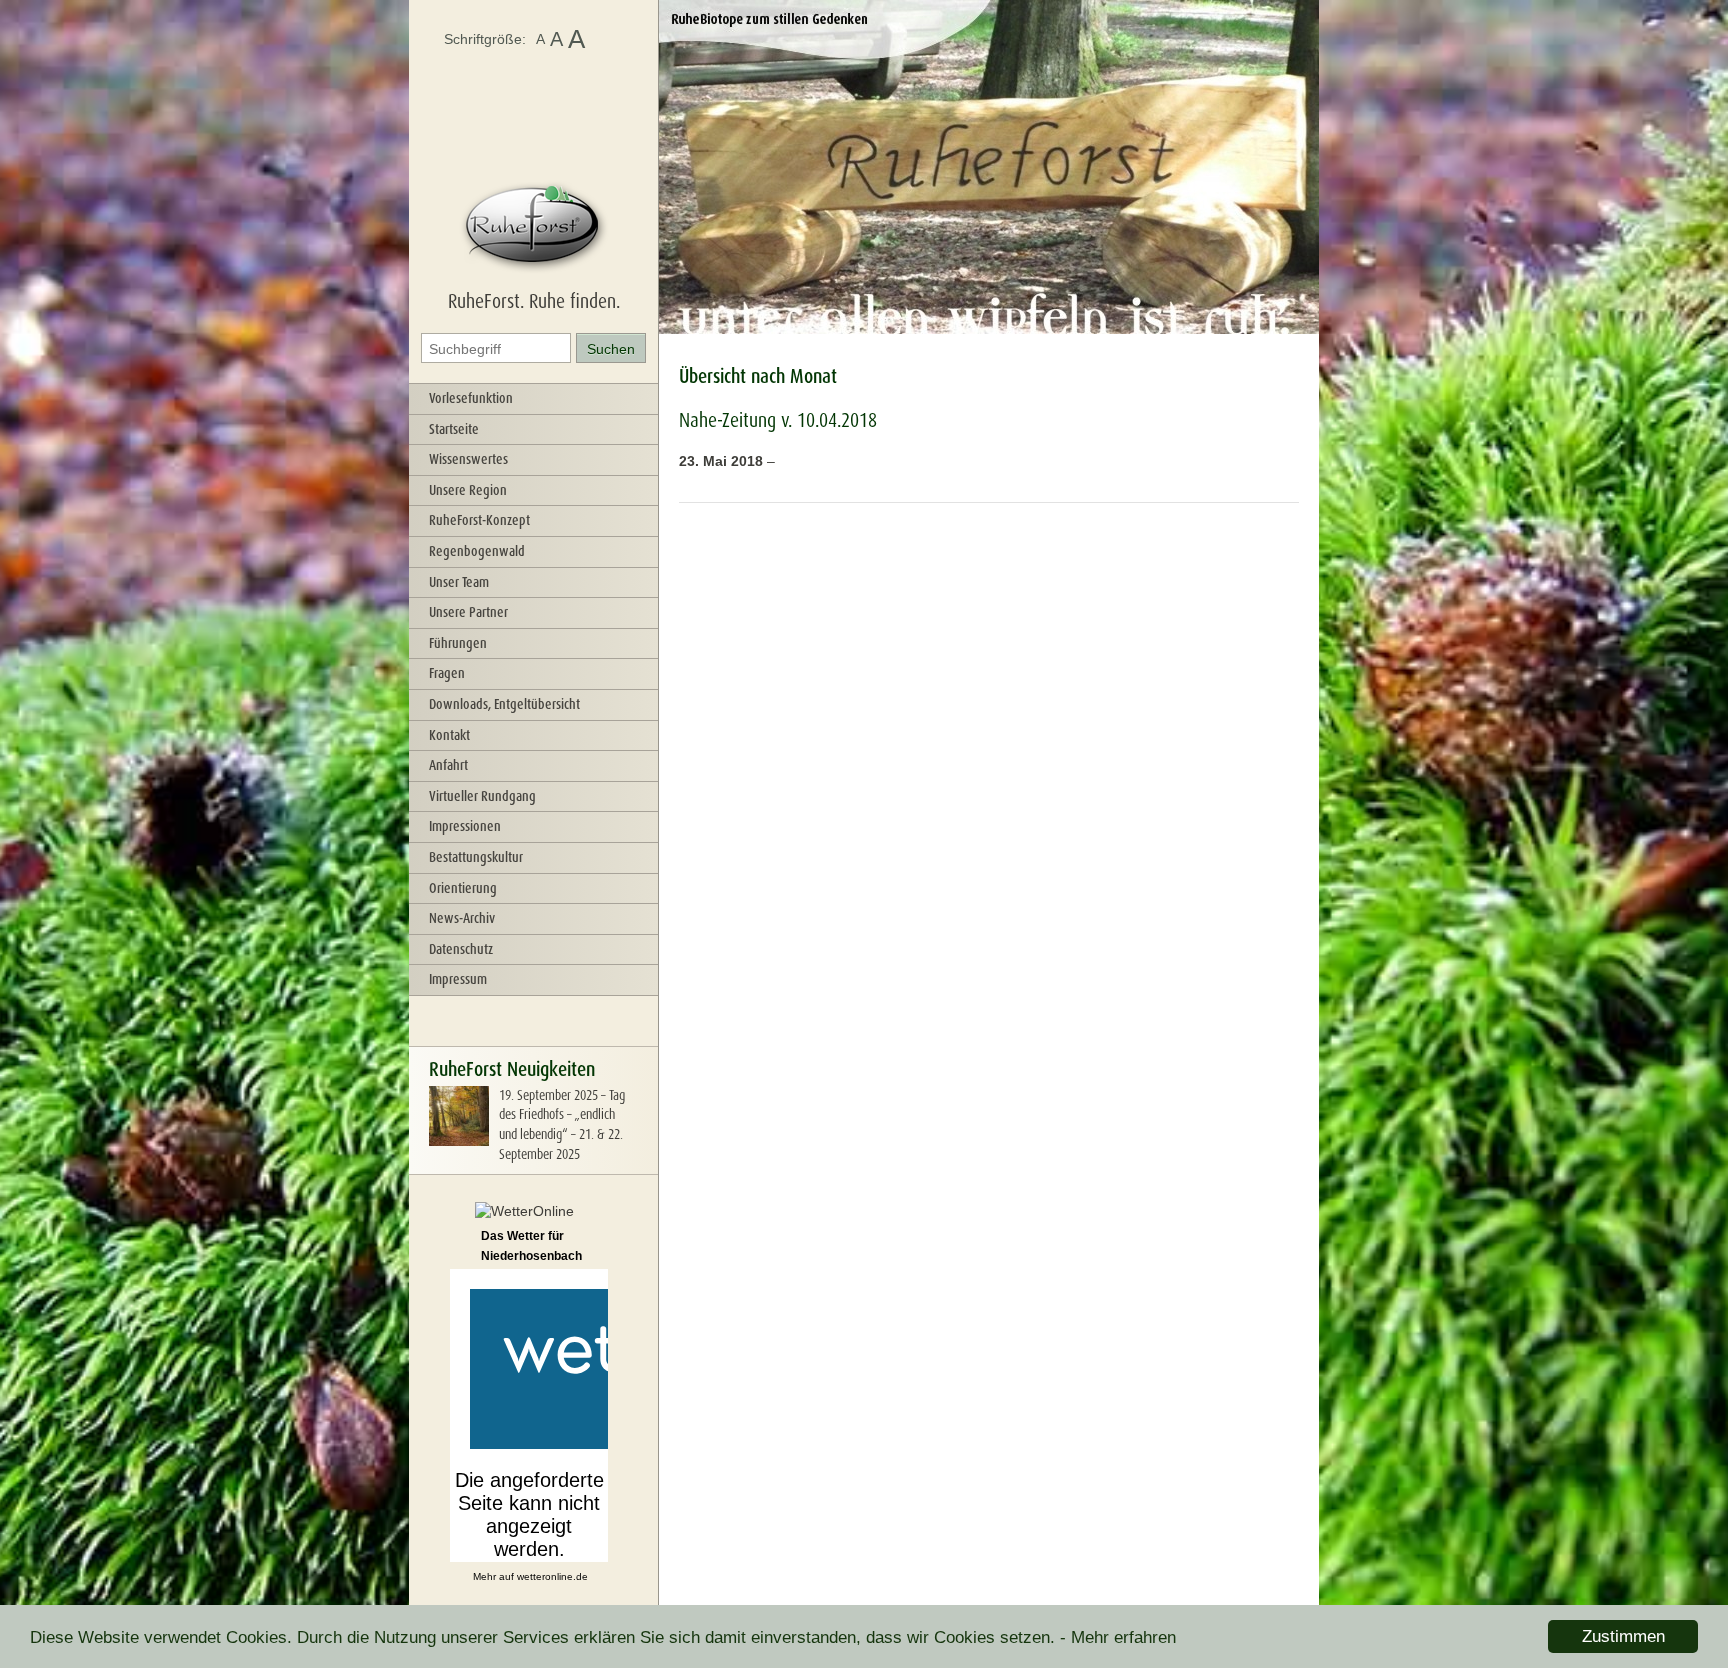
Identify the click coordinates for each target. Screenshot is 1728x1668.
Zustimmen (1623, 1636)
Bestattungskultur (476, 857)
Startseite (454, 429)
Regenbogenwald (477, 551)
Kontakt (449, 735)
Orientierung (463, 888)
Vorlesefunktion (471, 398)
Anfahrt (448, 765)
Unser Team (459, 582)
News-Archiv (462, 918)
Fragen (447, 673)
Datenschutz (461, 949)
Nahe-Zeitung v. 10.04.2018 (778, 420)
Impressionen (465, 826)
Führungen (458, 643)
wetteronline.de (552, 1576)
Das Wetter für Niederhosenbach (531, 1246)
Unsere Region (468, 490)
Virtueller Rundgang (482, 796)
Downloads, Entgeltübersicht (504, 704)
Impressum (458, 979)
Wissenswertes (468, 459)
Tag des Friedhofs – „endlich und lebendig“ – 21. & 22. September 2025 (562, 1124)
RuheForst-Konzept (479, 520)
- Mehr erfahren (1118, 1637)
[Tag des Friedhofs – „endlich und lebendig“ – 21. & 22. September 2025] (459, 1141)
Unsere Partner (468, 612)
